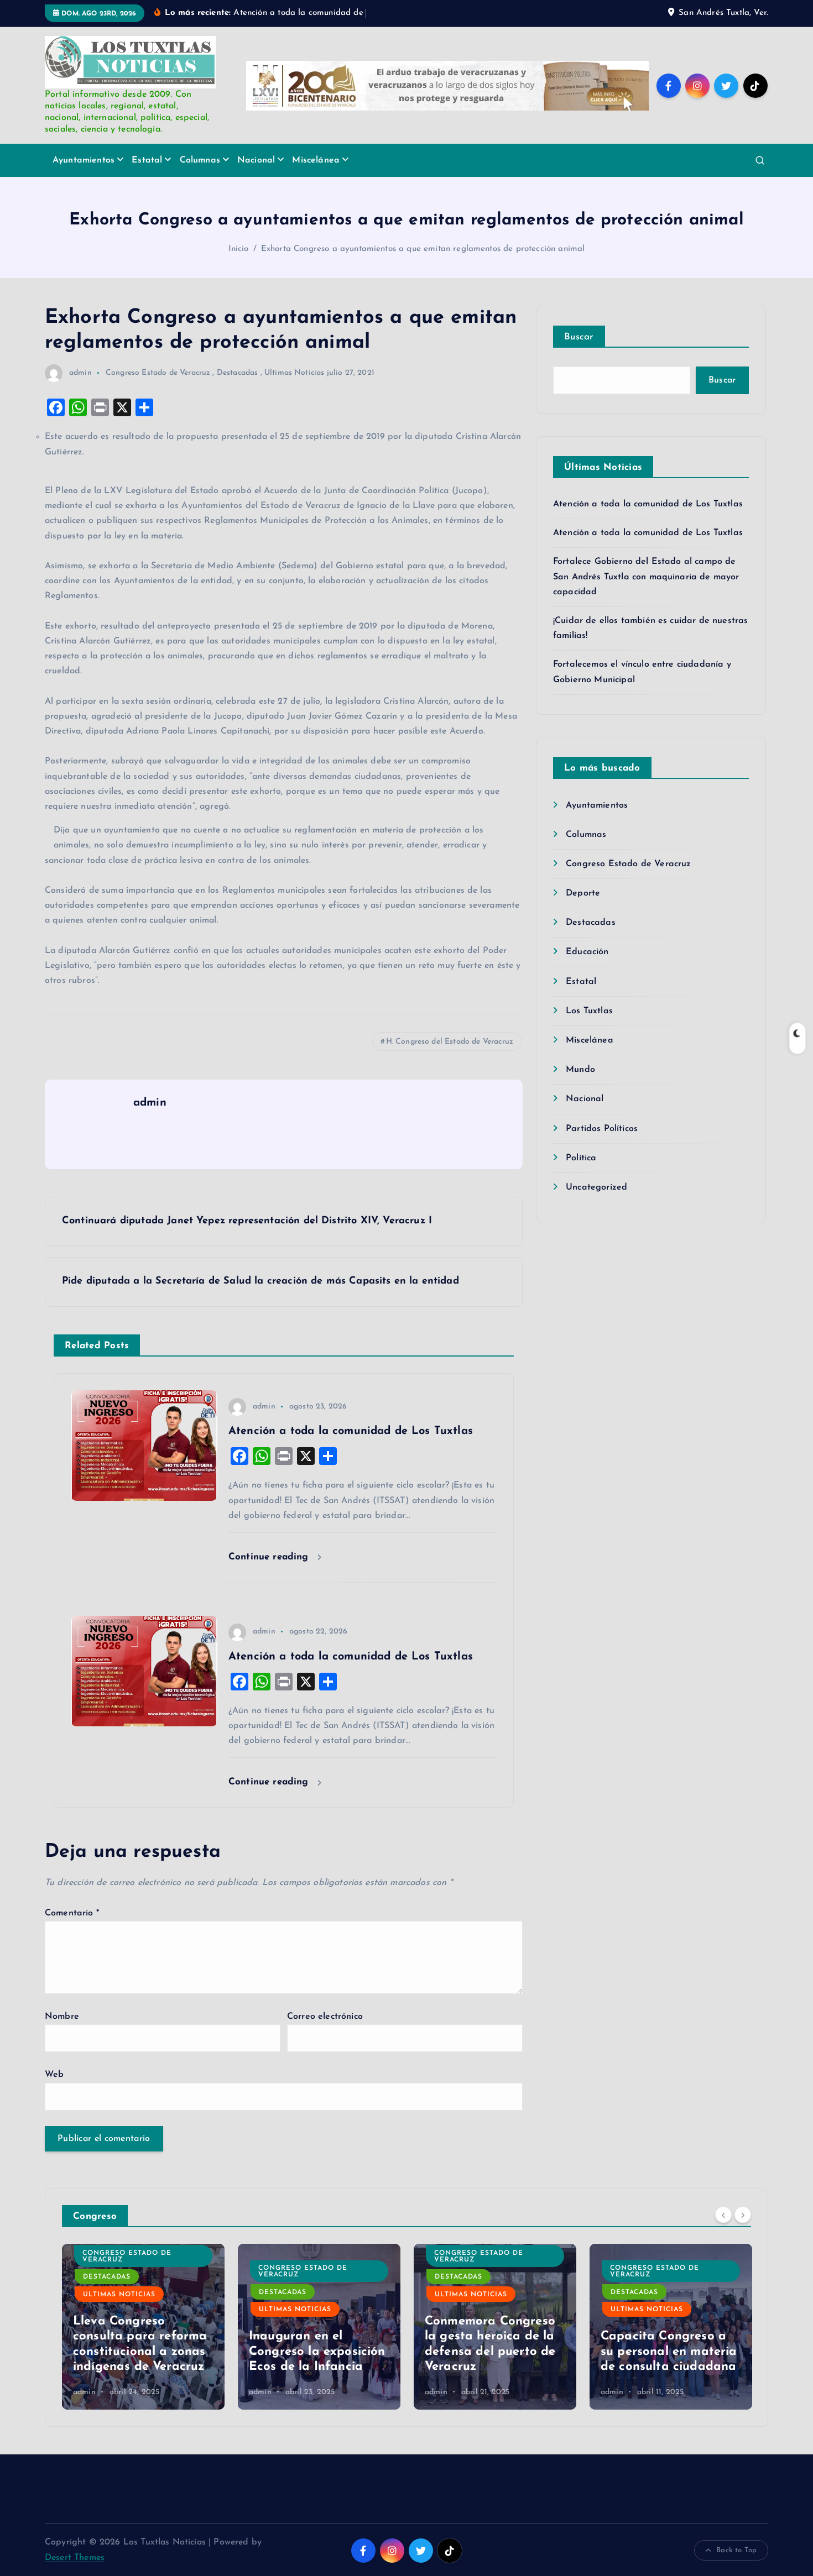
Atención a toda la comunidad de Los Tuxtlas (648, 504)
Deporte (583, 893)
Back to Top (736, 2550)
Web (54, 2075)
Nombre (62, 2017)
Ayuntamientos (84, 160)
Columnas (200, 160)
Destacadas (238, 373)
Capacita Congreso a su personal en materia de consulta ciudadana (493, 2352)
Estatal (147, 160)
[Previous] (723, 2215)
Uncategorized (596, 1187)
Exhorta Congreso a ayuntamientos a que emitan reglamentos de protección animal (423, 249)
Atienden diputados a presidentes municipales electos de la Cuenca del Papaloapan (667, 2336)
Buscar (579, 337)
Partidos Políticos (602, 1129)
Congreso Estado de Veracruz (158, 373)
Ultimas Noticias (295, 373)
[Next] (743, 2215)
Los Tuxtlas (589, 1011)
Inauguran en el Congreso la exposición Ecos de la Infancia (141, 2352)
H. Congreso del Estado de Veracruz (450, 1042)
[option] (143, 2327)
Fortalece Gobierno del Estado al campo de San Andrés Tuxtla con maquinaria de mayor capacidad (646, 577)
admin (80, 373)
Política (581, 1158)
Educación (587, 952)
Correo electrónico (325, 2017)
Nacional (256, 160)
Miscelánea (316, 160)
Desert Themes (75, 2558)
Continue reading (270, 1557)
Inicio (239, 249)
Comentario (72, 1913)
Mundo (580, 1070)
